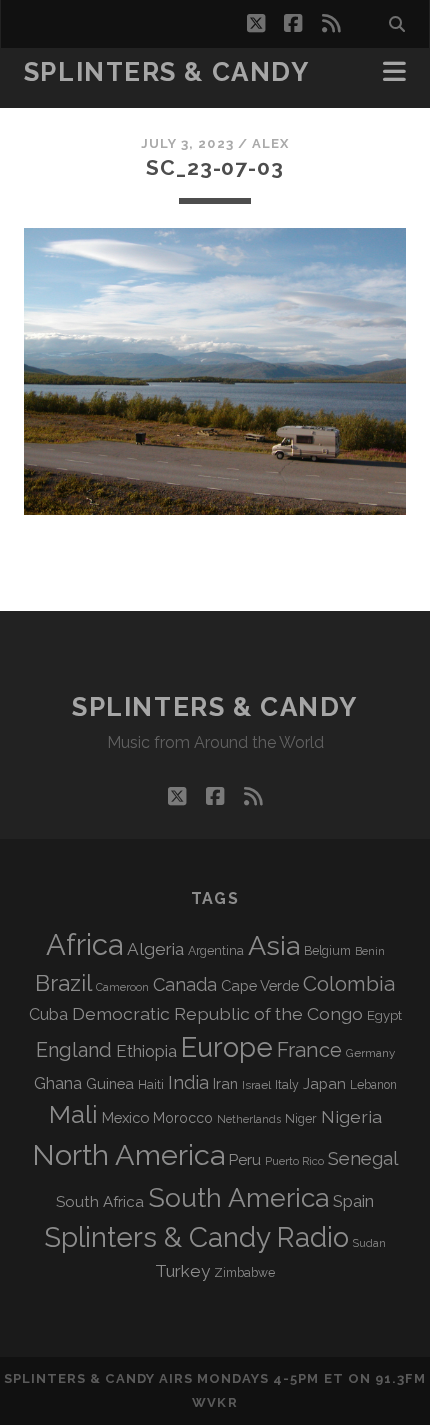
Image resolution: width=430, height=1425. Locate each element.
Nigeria (351, 1116)
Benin (370, 951)
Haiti (151, 1084)
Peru (245, 1159)
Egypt (384, 1015)
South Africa (100, 1202)
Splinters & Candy (167, 72)
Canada (185, 984)
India (188, 1082)
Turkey (182, 1271)
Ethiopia (146, 1051)
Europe (227, 1047)
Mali (73, 1114)
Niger (301, 1118)
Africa (84, 944)
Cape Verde (260, 985)
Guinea (110, 1083)
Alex (270, 143)
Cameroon (122, 987)
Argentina (216, 951)
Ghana (58, 1083)
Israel (256, 1085)
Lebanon (373, 1085)
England (74, 1050)
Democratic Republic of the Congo (217, 1013)
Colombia (349, 984)
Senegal (363, 1158)
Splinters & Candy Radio (196, 1237)
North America (128, 1155)
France (309, 1050)
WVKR (214, 1402)
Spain (353, 1201)
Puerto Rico (294, 1161)
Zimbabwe (244, 1273)
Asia (274, 945)
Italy (287, 1085)
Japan (324, 1084)
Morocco (183, 1118)
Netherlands (249, 1119)
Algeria (155, 949)
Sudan (369, 1243)
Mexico (125, 1117)
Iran (225, 1083)
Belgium (327, 951)
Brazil (63, 983)
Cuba (48, 1014)
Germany (370, 1053)
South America (238, 1197)
